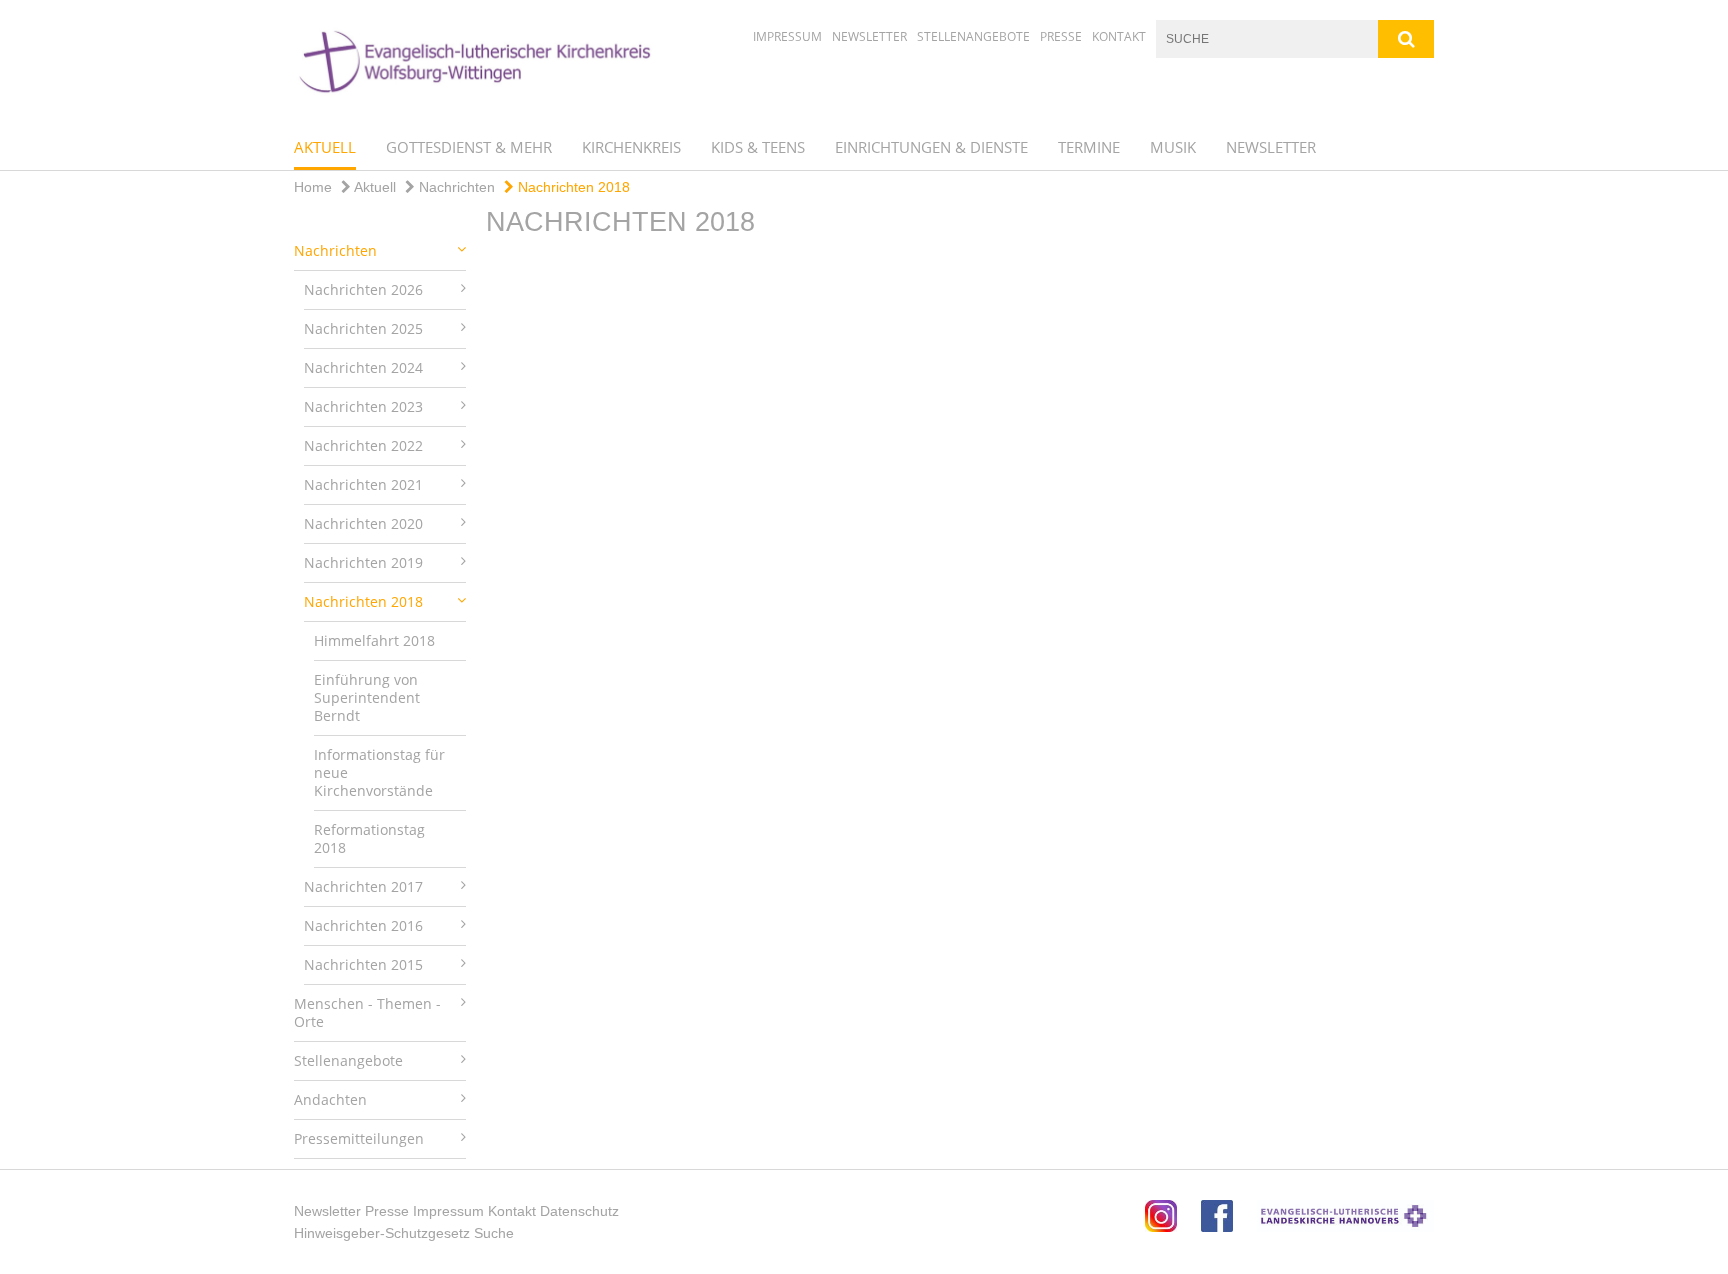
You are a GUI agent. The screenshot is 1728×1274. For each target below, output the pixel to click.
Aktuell (325, 147)
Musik (1173, 147)
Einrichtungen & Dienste (931, 147)
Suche (494, 1233)
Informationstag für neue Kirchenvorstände (379, 772)
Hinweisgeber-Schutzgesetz (382, 1233)
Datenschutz (579, 1211)
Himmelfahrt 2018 (374, 640)
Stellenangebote (973, 36)
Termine (1089, 147)
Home (313, 187)
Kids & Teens (758, 147)
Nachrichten (455, 187)
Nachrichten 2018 (572, 187)
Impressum (787, 36)
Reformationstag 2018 (369, 838)
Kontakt (1119, 36)
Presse (1061, 36)
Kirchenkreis (631, 147)
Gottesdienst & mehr (469, 147)
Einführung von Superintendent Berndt (367, 697)
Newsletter (869, 36)
